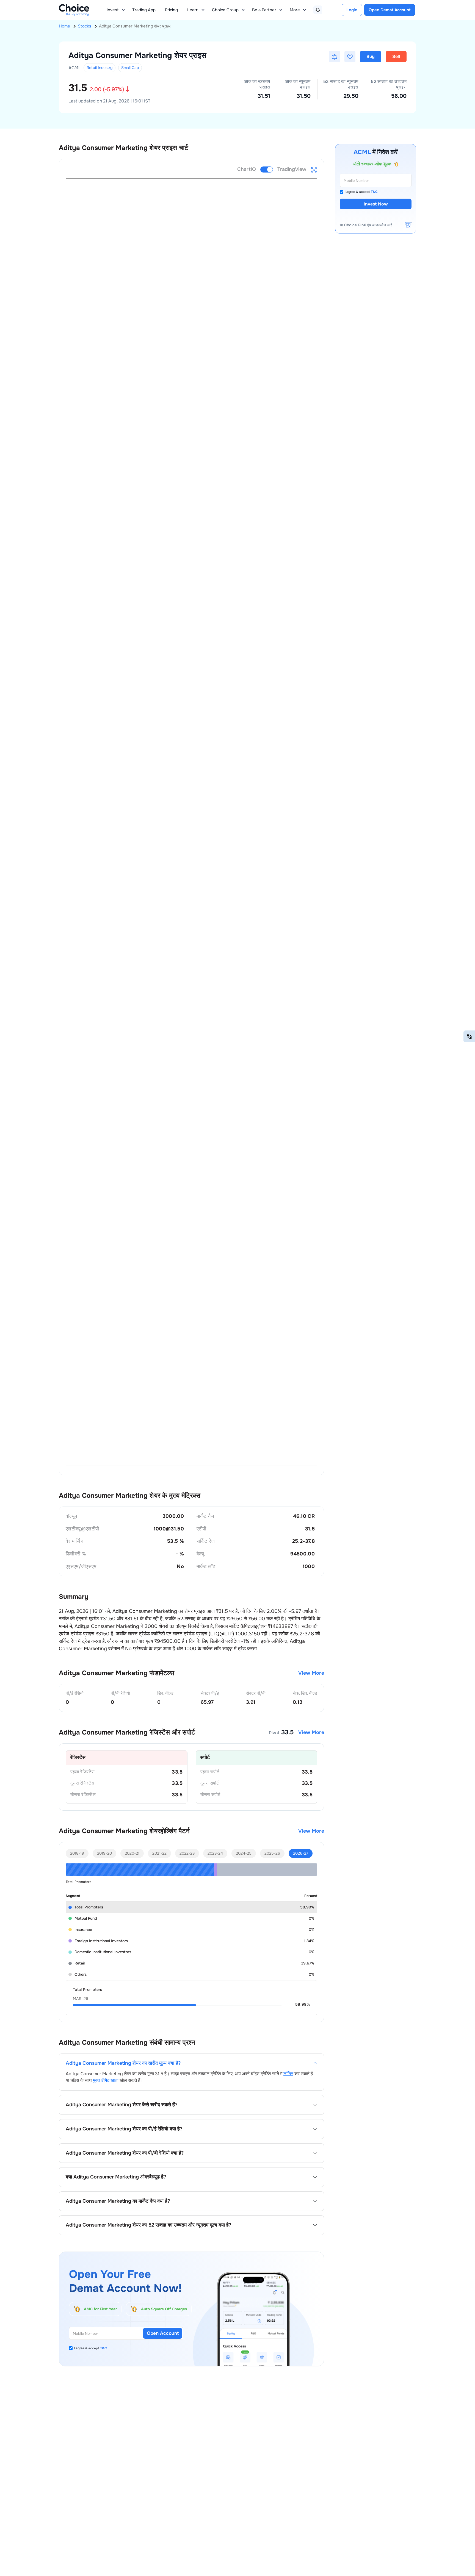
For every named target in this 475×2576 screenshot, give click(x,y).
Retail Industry (100, 68)
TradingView (292, 169)
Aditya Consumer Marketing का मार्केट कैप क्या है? (118, 2201)
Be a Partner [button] (264, 10)
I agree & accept (90, 2348)
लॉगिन (288, 2074)
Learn (193, 10)
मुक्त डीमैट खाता (106, 2080)
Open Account (163, 2333)
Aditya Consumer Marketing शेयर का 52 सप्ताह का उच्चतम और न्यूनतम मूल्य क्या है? (148, 2225)
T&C (103, 2348)
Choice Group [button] (225, 10)
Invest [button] (113, 10)
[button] (335, 57)
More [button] (295, 10)
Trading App (144, 10)
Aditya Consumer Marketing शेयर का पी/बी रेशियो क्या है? (125, 2153)
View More (311, 1673)
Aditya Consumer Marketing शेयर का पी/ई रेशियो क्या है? (124, 2129)
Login (352, 10)
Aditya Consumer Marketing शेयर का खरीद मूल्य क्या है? (123, 2063)
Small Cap (130, 68)
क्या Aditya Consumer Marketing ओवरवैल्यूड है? (116, 2177)
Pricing (171, 10)
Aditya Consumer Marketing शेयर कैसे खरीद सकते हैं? (121, 2105)
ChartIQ (247, 169)
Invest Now (376, 204)
